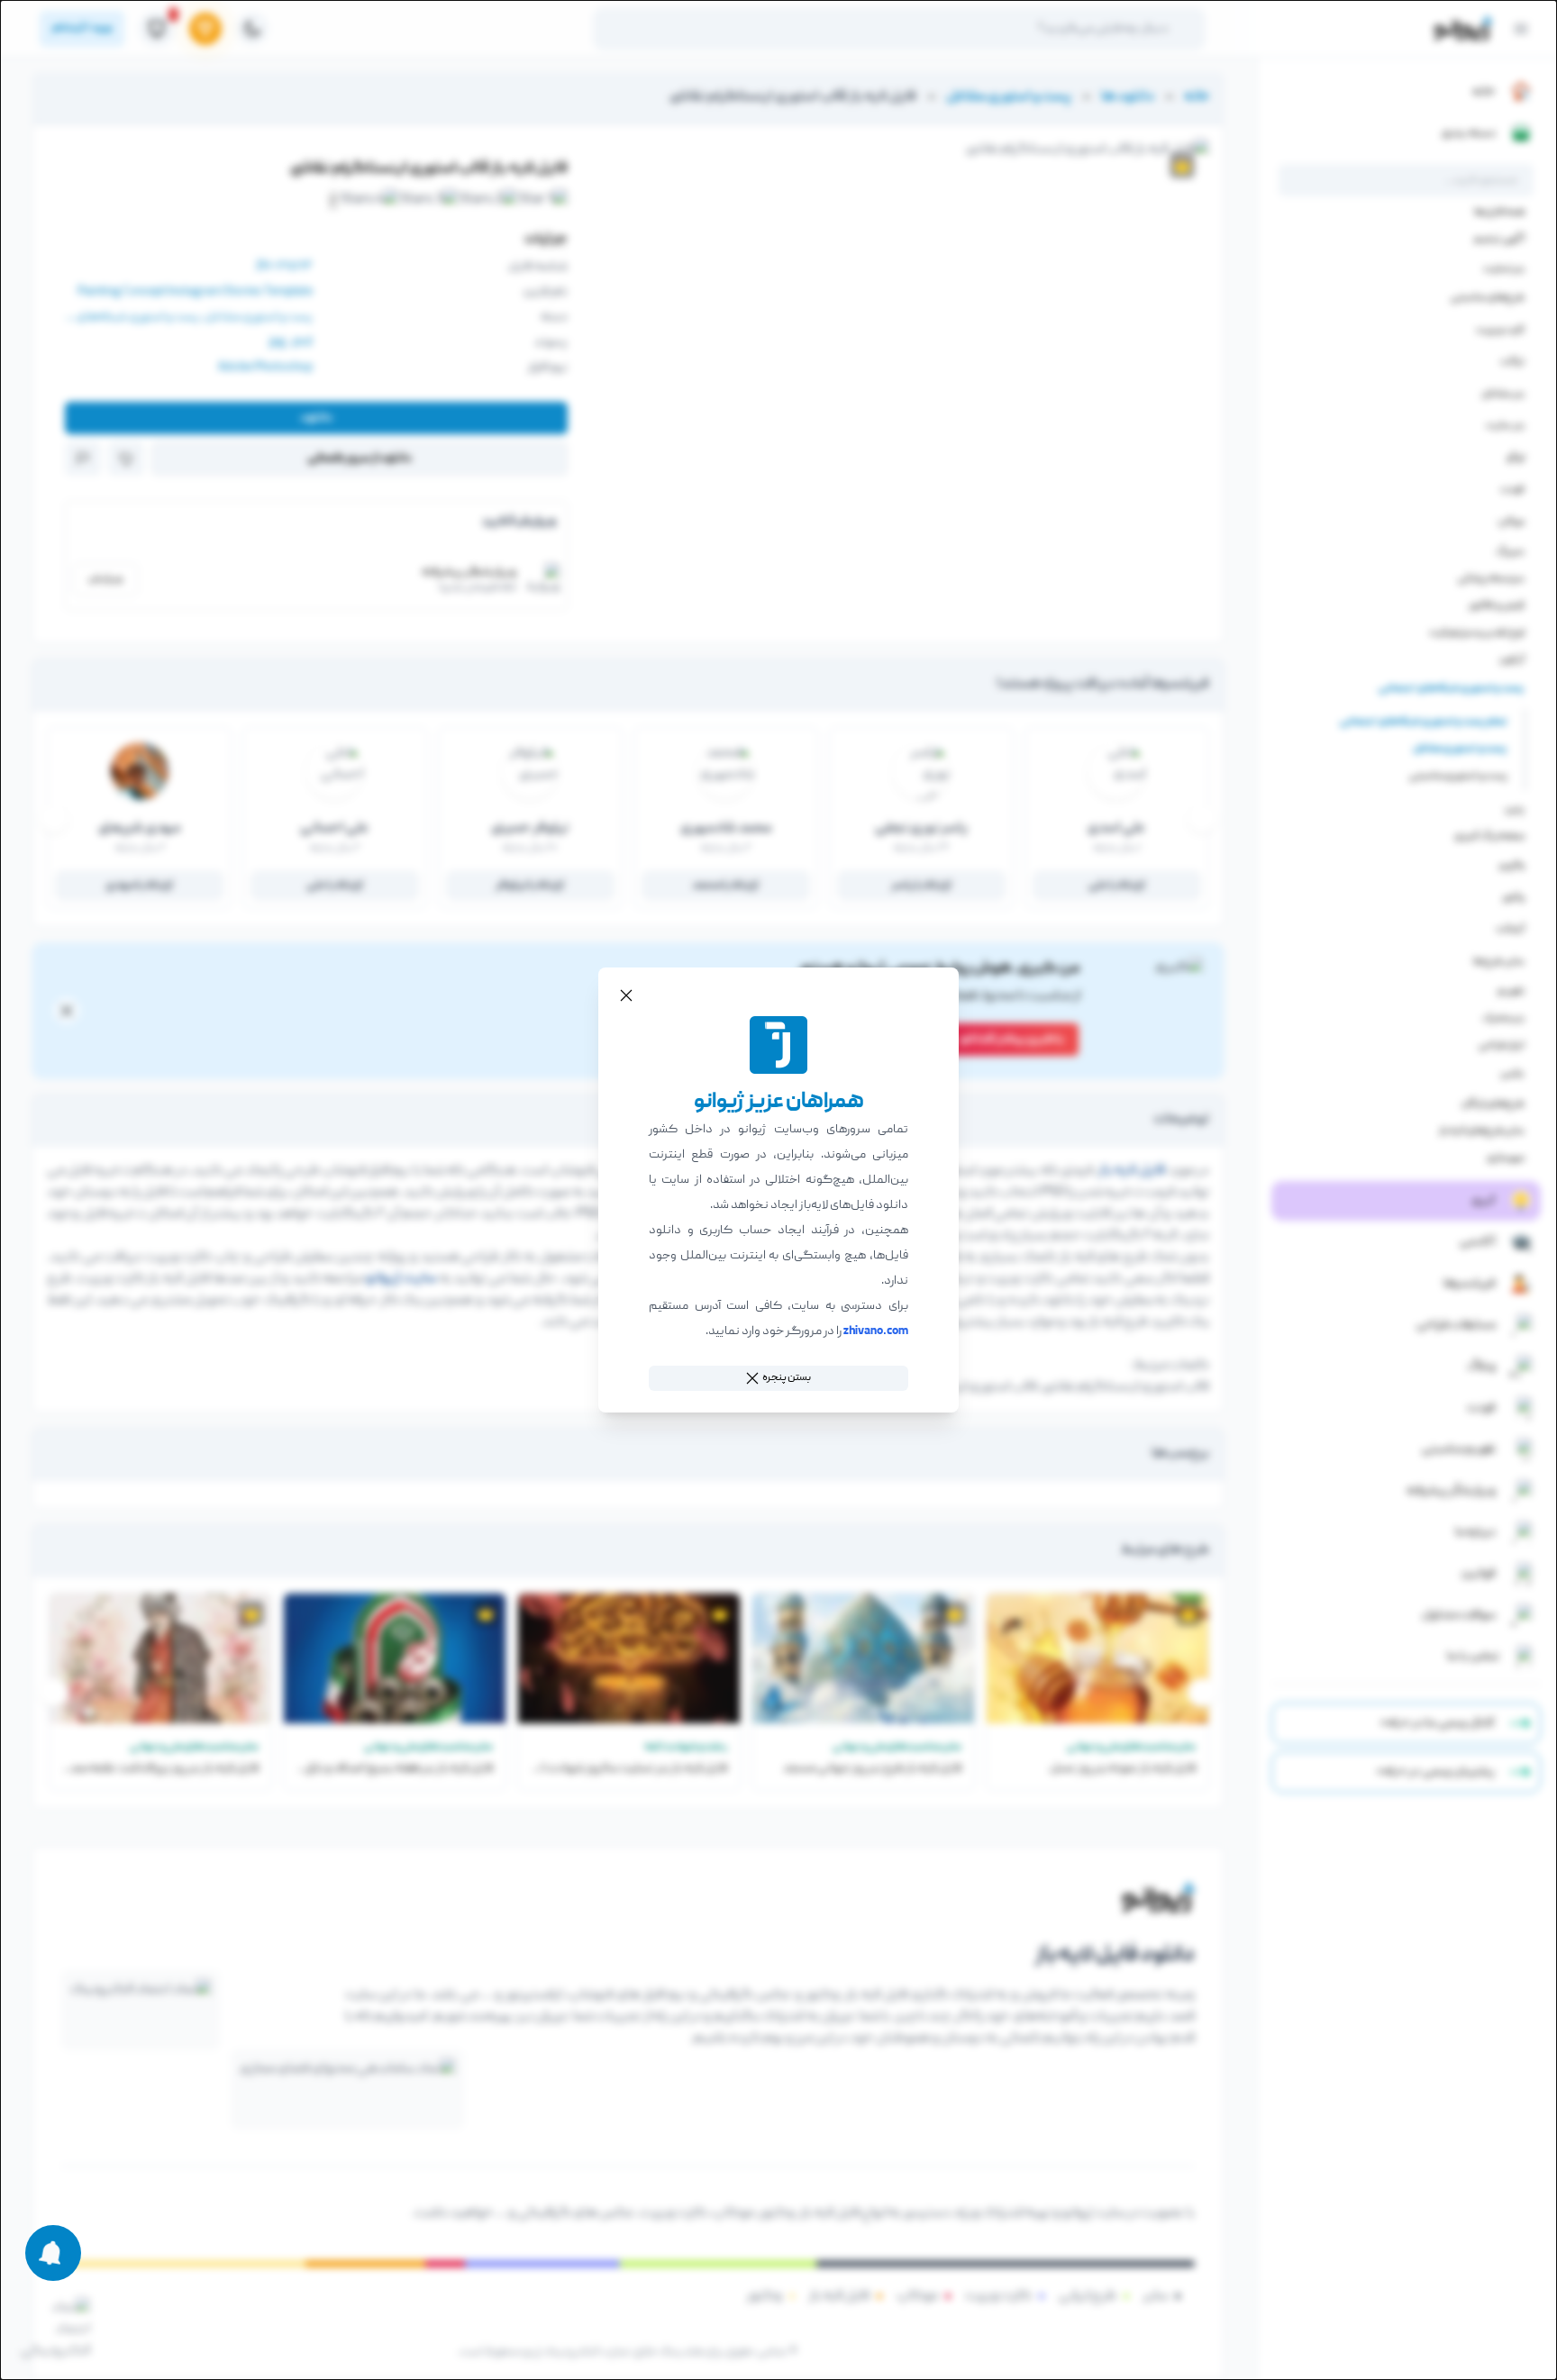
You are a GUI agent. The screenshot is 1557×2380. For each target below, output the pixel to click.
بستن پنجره (787, 1378)
